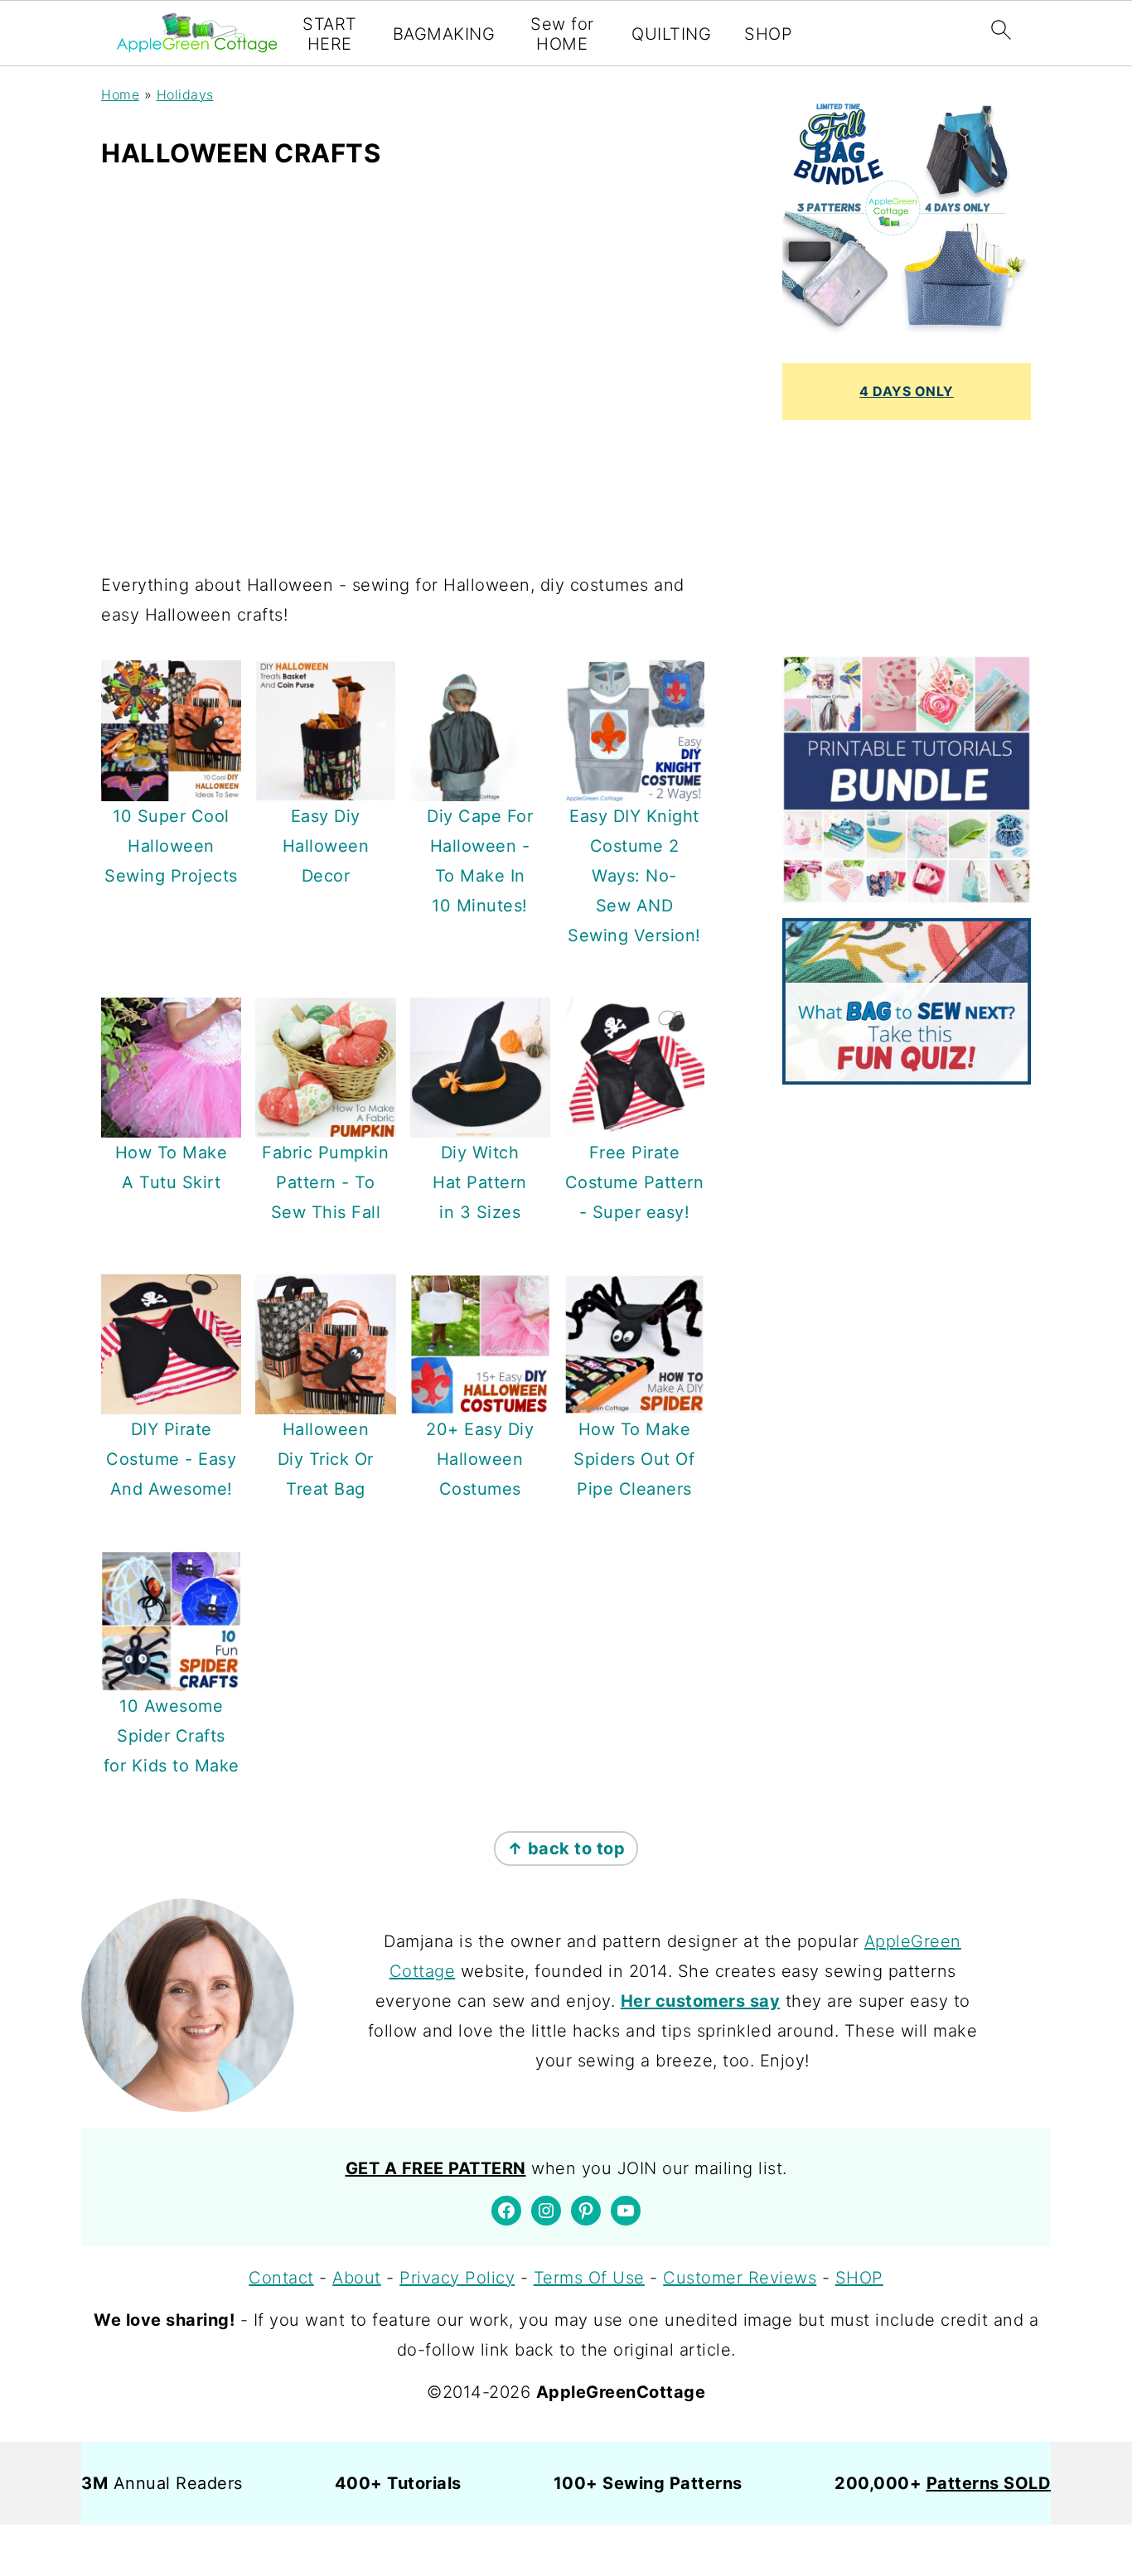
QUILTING (671, 34)
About (357, 2278)
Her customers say (701, 2001)
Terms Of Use (589, 2278)
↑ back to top (566, 1849)
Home (120, 94)
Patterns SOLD (989, 2483)
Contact (281, 2278)
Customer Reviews (740, 2278)
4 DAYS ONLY (907, 391)
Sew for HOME (562, 34)
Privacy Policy (457, 2278)
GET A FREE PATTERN (436, 2168)
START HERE (330, 34)
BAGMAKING (444, 34)
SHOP (768, 34)
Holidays (185, 94)
